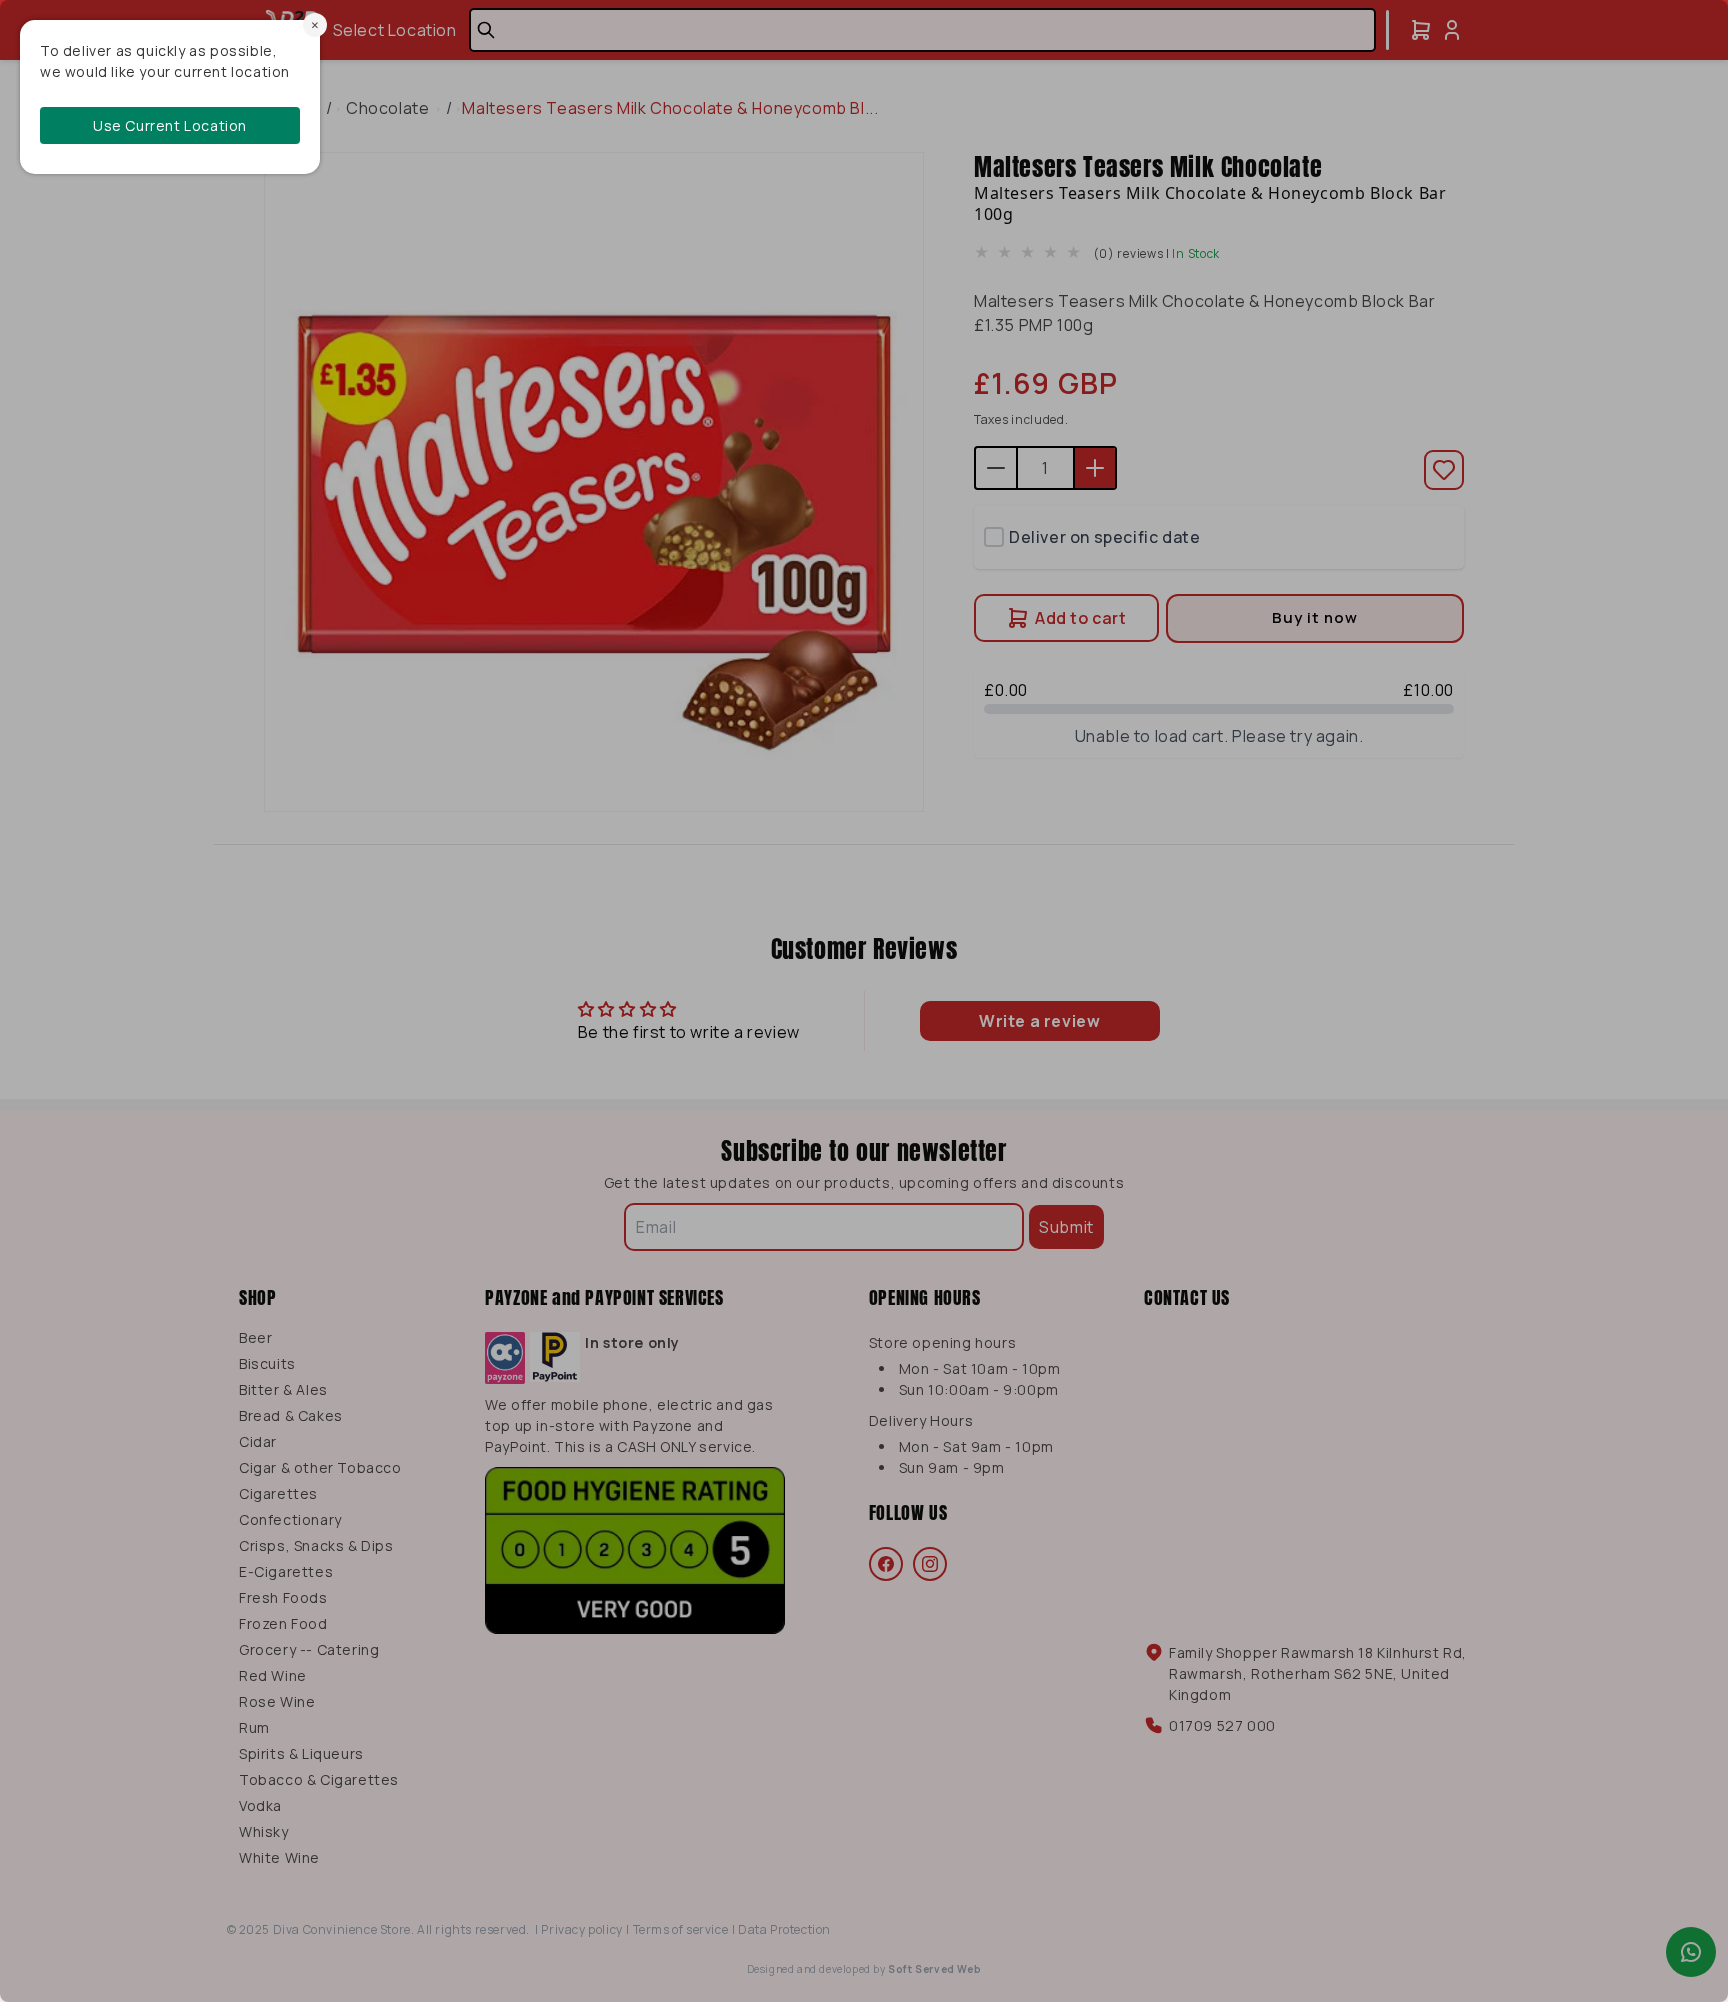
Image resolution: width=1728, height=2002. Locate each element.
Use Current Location (170, 125)
